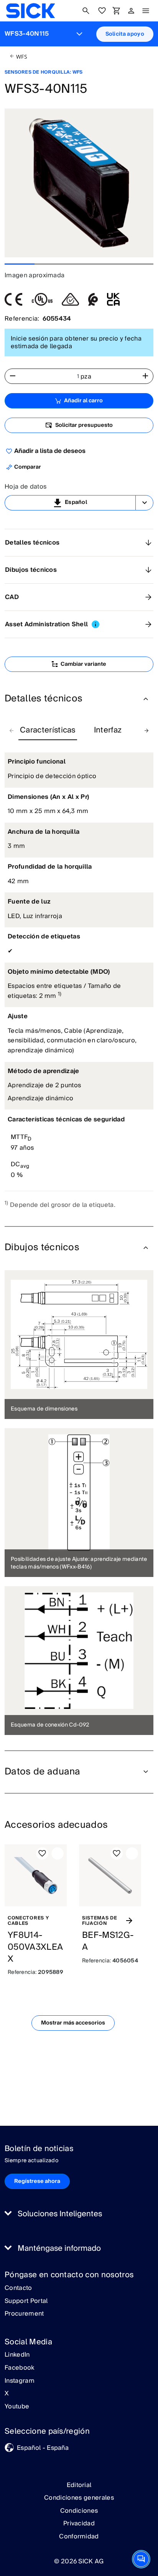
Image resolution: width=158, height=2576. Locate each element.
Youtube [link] (17, 2407)
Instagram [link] (20, 2381)
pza (86, 377)
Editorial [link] (79, 2485)
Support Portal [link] (26, 2301)
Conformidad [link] (79, 2536)
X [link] (7, 2394)
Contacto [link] (18, 2288)
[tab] (48, 731)
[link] (30, 11)
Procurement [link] (24, 2314)
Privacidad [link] (79, 2523)
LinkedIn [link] (17, 2355)
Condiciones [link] (79, 2511)
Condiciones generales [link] (79, 2498)
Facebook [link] (20, 2368)
